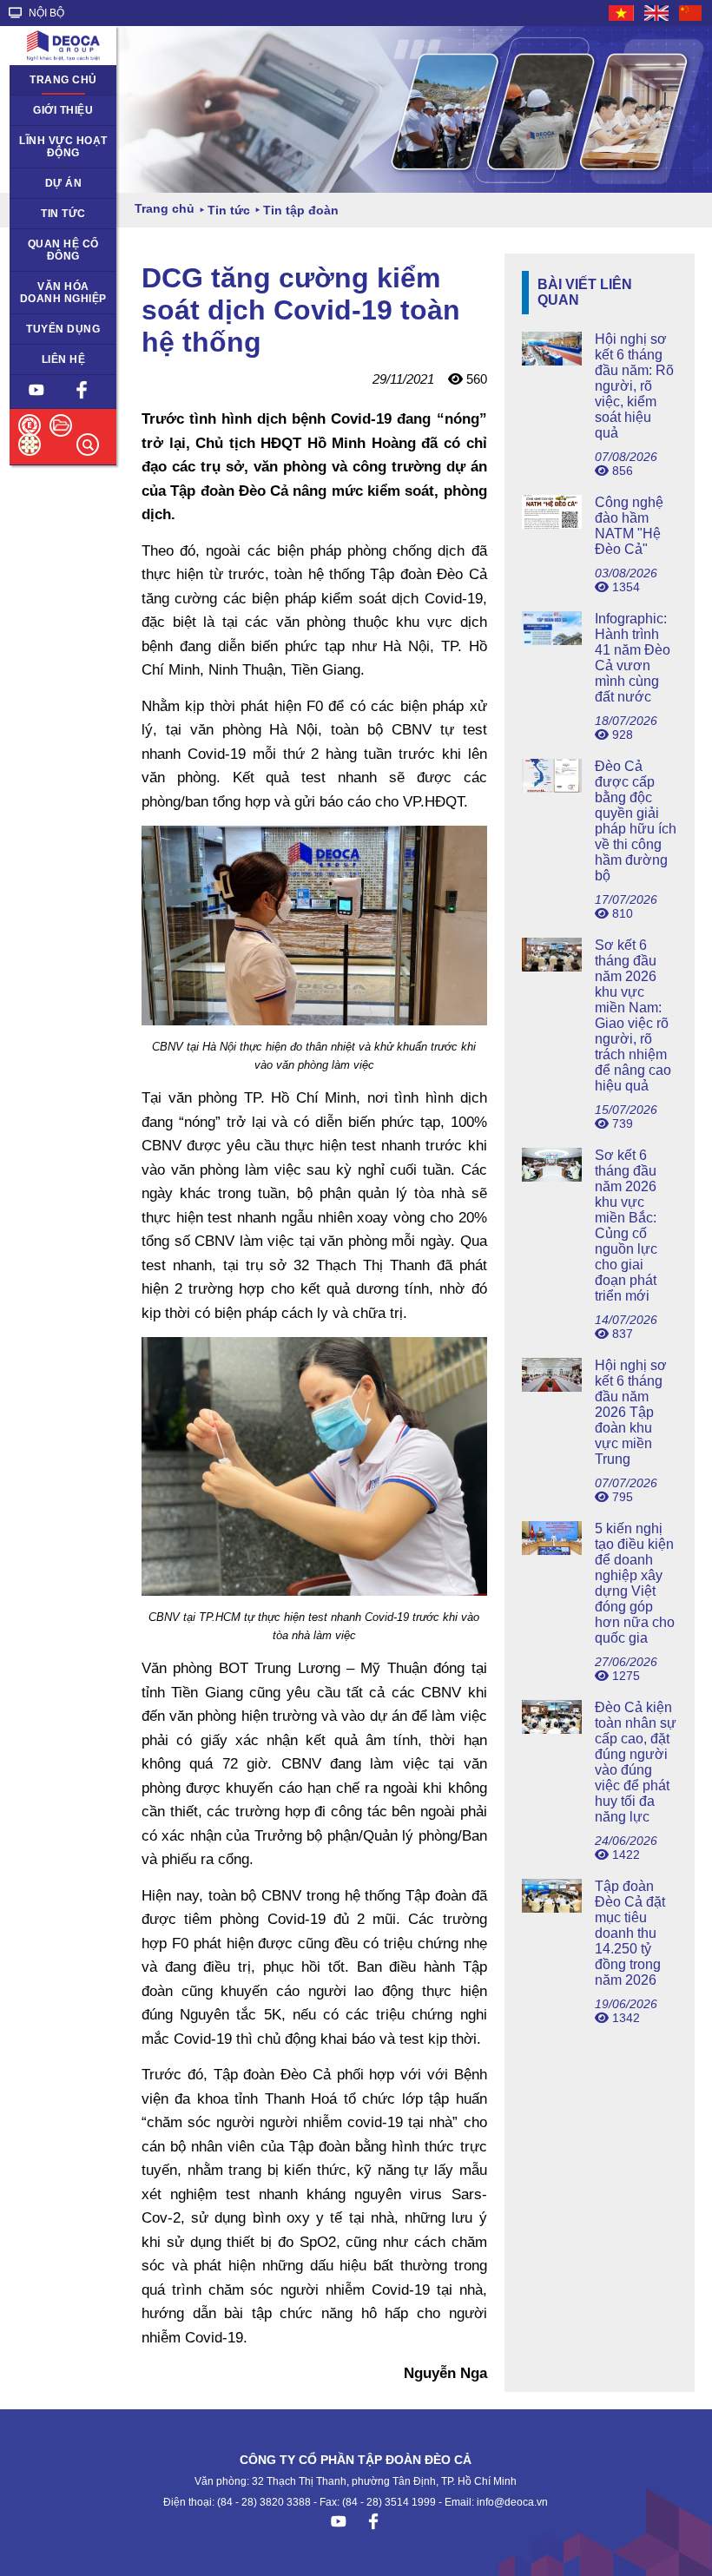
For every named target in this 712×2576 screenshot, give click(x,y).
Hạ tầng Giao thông (52, 189)
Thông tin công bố (56, 250)
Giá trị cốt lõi (51, 287)
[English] (657, 13)
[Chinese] (691, 13)
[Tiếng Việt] (622, 13)
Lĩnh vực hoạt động (63, 147)
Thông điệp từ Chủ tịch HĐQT (57, 116)
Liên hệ (64, 359)
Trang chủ (63, 80)
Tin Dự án (44, 214)
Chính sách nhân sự (62, 335)
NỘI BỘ (45, 13)
